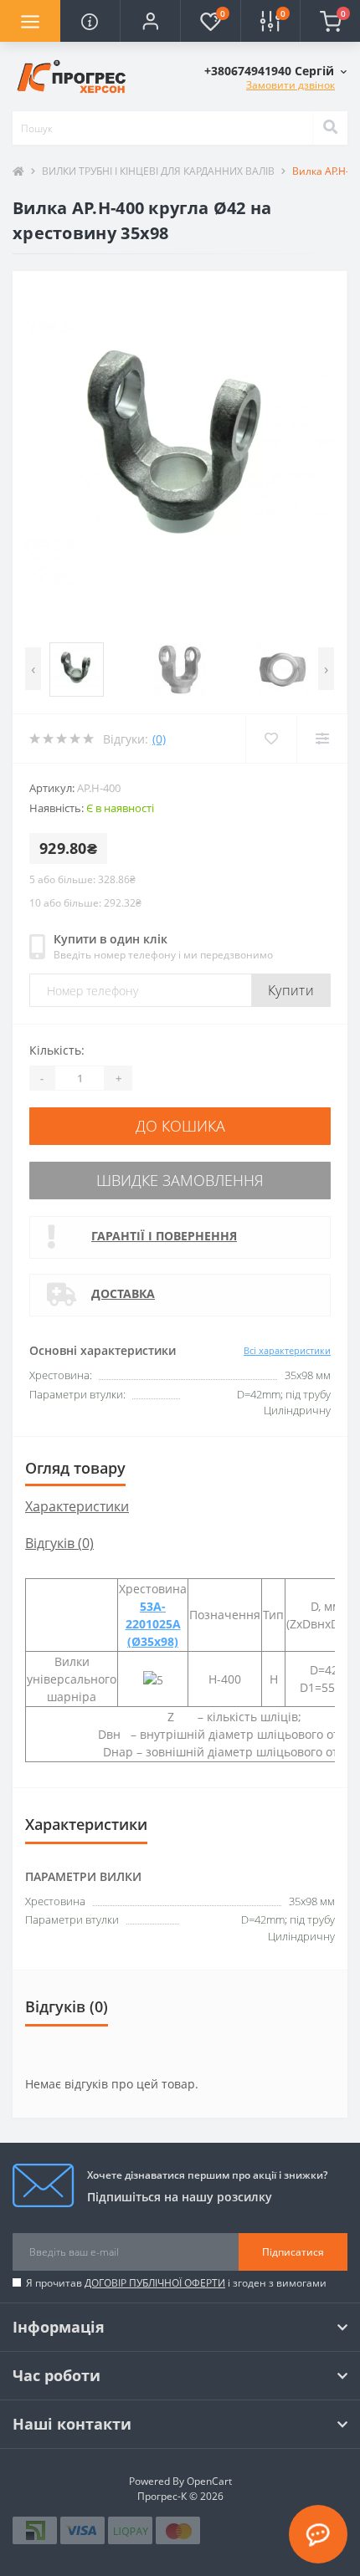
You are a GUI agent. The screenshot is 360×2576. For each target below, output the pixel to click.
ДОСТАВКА (123, 1293)
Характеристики (77, 1506)
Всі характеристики (287, 1350)
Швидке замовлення (180, 1180)
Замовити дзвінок (291, 85)
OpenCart (209, 2481)
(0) (159, 739)
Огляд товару (75, 1468)
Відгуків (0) (59, 1543)
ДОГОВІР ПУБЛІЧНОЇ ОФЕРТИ (155, 2283)
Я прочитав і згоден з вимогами (176, 2283)
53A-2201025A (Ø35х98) (153, 1624)
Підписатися (293, 2252)
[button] (150, 21)
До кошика (180, 1126)
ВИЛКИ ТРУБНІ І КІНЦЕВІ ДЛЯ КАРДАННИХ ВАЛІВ (158, 171)
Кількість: (57, 1050)
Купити (291, 990)
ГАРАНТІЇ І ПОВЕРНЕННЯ (164, 1236)
